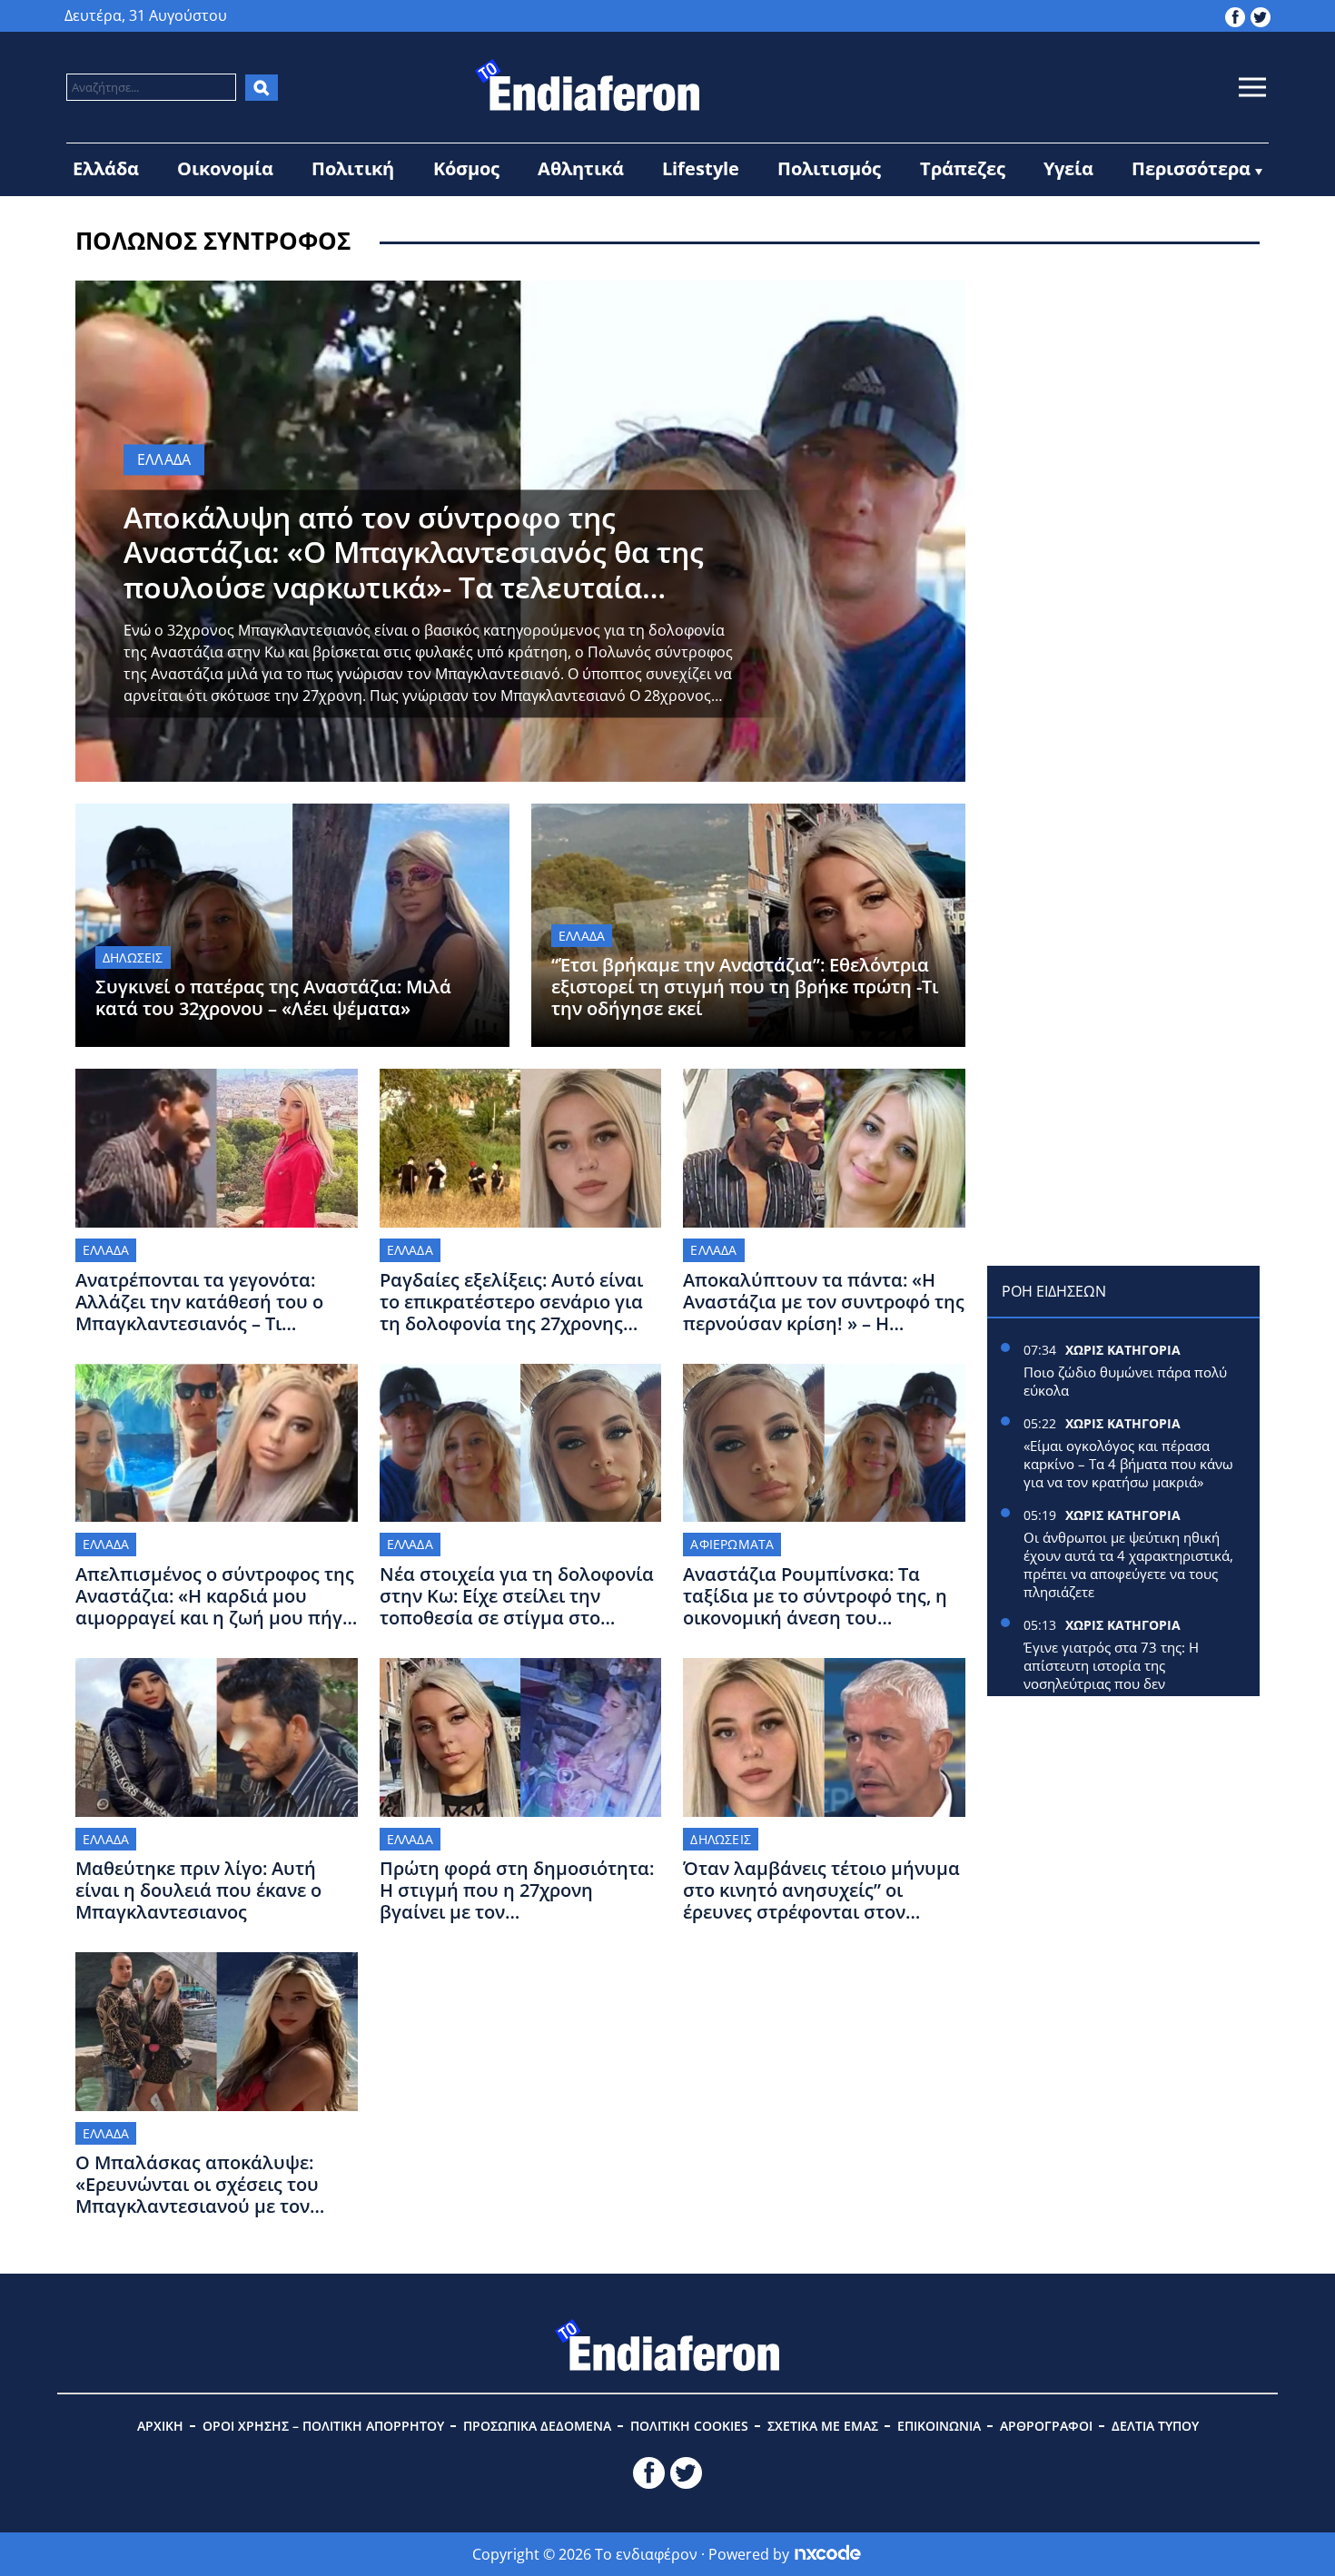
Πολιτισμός (829, 168)
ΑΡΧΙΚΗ (160, 2426)
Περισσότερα (1191, 168)
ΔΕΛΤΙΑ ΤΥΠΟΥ (1155, 2426)
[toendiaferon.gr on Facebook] (1235, 15)
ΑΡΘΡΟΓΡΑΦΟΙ (1046, 2426)
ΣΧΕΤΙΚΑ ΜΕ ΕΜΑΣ (823, 2426)
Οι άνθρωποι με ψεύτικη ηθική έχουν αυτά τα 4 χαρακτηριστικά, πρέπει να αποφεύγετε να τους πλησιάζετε (1128, 1564)
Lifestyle (701, 168)
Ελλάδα (106, 168)
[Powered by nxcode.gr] (828, 2554)
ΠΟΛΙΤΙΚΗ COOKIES (689, 2426)
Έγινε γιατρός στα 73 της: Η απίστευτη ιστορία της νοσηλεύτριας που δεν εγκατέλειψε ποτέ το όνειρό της (1123, 1674)
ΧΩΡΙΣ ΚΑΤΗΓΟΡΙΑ (1123, 1350)
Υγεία (1068, 168)
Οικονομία (225, 168)
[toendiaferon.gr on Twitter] (1261, 15)
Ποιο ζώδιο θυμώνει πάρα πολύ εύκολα (1125, 1381)
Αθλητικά (581, 168)
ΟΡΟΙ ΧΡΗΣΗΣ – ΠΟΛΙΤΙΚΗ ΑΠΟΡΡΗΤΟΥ (323, 2426)
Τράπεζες (963, 168)
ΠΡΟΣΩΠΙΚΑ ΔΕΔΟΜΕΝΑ (537, 2426)
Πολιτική (353, 168)
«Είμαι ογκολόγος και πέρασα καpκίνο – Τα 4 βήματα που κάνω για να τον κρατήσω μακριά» (1128, 1464)
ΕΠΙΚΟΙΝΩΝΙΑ (939, 2426)
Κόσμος (466, 168)
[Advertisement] (1123, 394)
